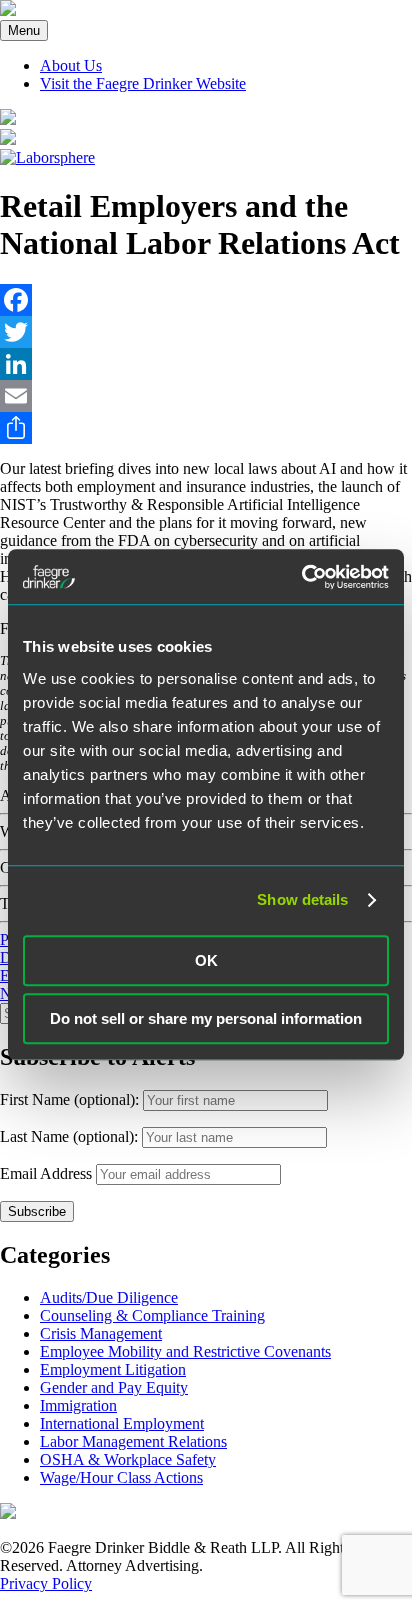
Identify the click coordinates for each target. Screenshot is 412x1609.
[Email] (206, 396)
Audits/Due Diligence (109, 1297)
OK (206, 960)
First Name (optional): (71, 1099)
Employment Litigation (113, 1369)
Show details (302, 899)
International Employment (122, 1423)
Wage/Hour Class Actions (121, 1477)
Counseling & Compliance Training (152, 1315)
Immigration (78, 1405)
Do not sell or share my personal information (206, 1018)
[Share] (206, 428)
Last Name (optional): (71, 1136)
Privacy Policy (46, 1583)
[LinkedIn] (206, 364)
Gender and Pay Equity (114, 1387)
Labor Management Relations (133, 1441)
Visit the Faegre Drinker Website (143, 83)
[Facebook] (206, 300)
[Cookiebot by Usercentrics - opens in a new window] (301, 577)
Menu (24, 30)
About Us (71, 65)
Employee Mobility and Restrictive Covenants (185, 1351)
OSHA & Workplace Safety (128, 1459)
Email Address (46, 1173)
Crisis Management (101, 1333)
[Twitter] (206, 332)
